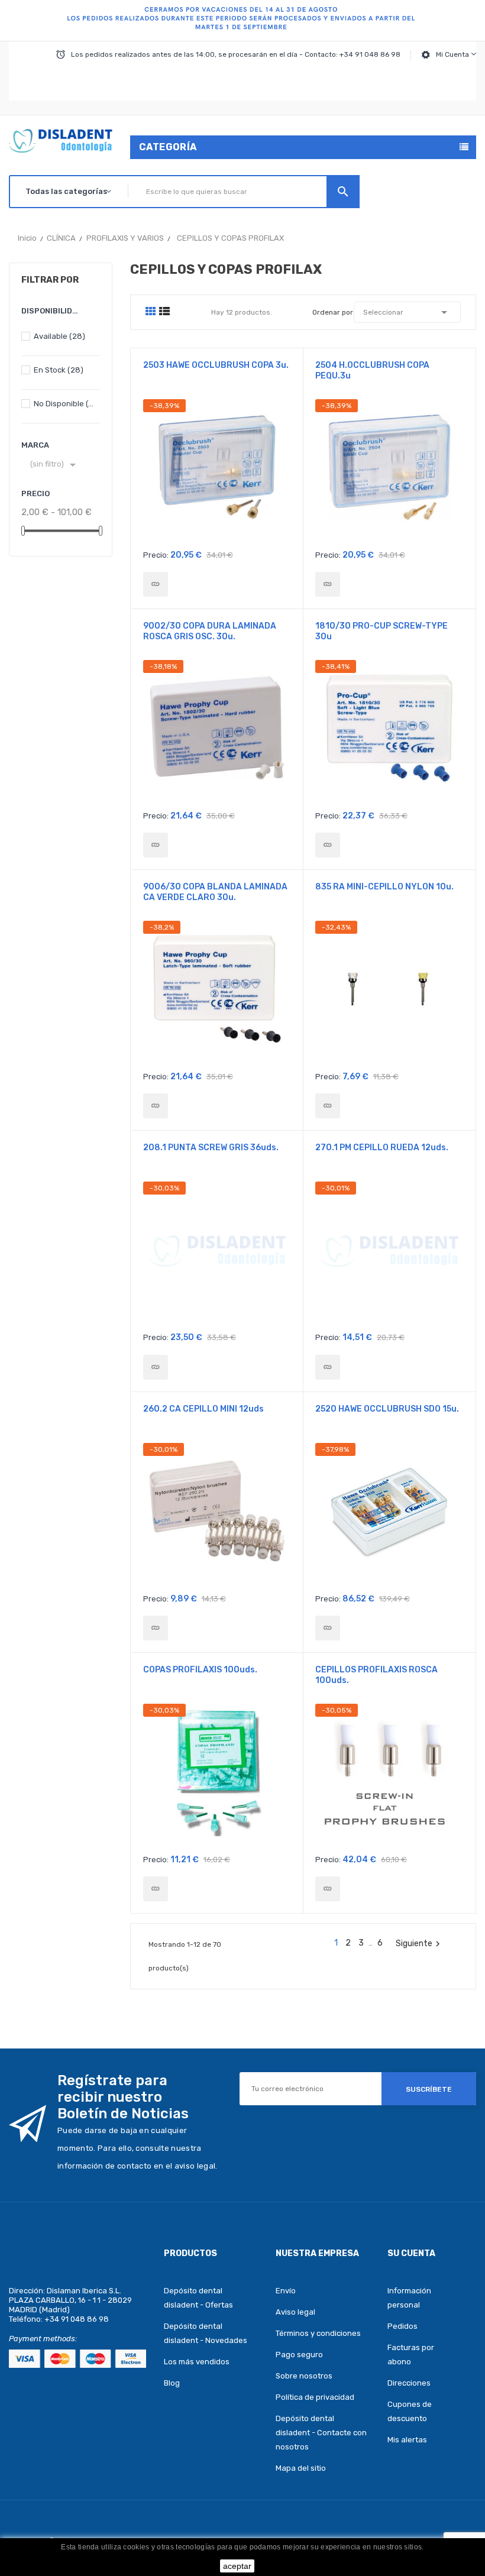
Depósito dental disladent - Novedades (206, 2333)
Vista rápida (217, 471)
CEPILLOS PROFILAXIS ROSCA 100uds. (376, 1675)
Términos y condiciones (318, 2333)
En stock (59, 370)
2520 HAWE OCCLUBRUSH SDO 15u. (387, 1409)
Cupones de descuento (410, 2411)
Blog (172, 2383)
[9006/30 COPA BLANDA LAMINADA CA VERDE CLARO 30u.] (156, 1106)
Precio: (156, 555)
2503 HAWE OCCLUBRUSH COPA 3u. (216, 365)
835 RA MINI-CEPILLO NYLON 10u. (384, 887)
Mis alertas (407, 2440)
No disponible (64, 404)
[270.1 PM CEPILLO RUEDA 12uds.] (328, 1367)
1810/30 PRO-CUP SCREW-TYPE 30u (381, 631)
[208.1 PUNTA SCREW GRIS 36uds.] (156, 1367)
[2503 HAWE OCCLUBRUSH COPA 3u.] (156, 584)
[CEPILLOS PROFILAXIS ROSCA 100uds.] (328, 1889)
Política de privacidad (315, 2397)
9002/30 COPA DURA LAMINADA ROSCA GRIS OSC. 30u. (210, 631)
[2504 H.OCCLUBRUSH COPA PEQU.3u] (328, 584)
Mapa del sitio (301, 2468)
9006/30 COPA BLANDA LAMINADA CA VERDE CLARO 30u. (215, 892)
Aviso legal (295, 2312)
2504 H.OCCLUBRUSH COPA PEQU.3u (372, 370)
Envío (286, 2291)
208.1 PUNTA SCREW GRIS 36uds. (211, 1148)
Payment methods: (43, 2339)
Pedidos (402, 2326)
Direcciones (409, 2383)
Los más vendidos (197, 2362)
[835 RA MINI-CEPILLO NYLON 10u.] (328, 1106)
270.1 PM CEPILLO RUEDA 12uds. (382, 1148)
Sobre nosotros (304, 2376)
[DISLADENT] (242, 21)
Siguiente (419, 1944)
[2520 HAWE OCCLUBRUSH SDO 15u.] (328, 1628)
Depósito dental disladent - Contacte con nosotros (321, 2433)
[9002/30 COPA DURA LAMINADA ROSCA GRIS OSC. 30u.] (156, 845)
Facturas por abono (411, 2355)
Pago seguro (299, 2355)
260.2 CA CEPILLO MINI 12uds (203, 1409)
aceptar (237, 2566)
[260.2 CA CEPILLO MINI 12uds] (156, 1628)
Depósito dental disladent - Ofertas (198, 2298)
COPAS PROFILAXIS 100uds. (200, 1670)
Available (59, 336)
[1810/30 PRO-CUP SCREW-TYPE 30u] (328, 845)
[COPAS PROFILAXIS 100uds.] (156, 1889)
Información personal (409, 2298)
